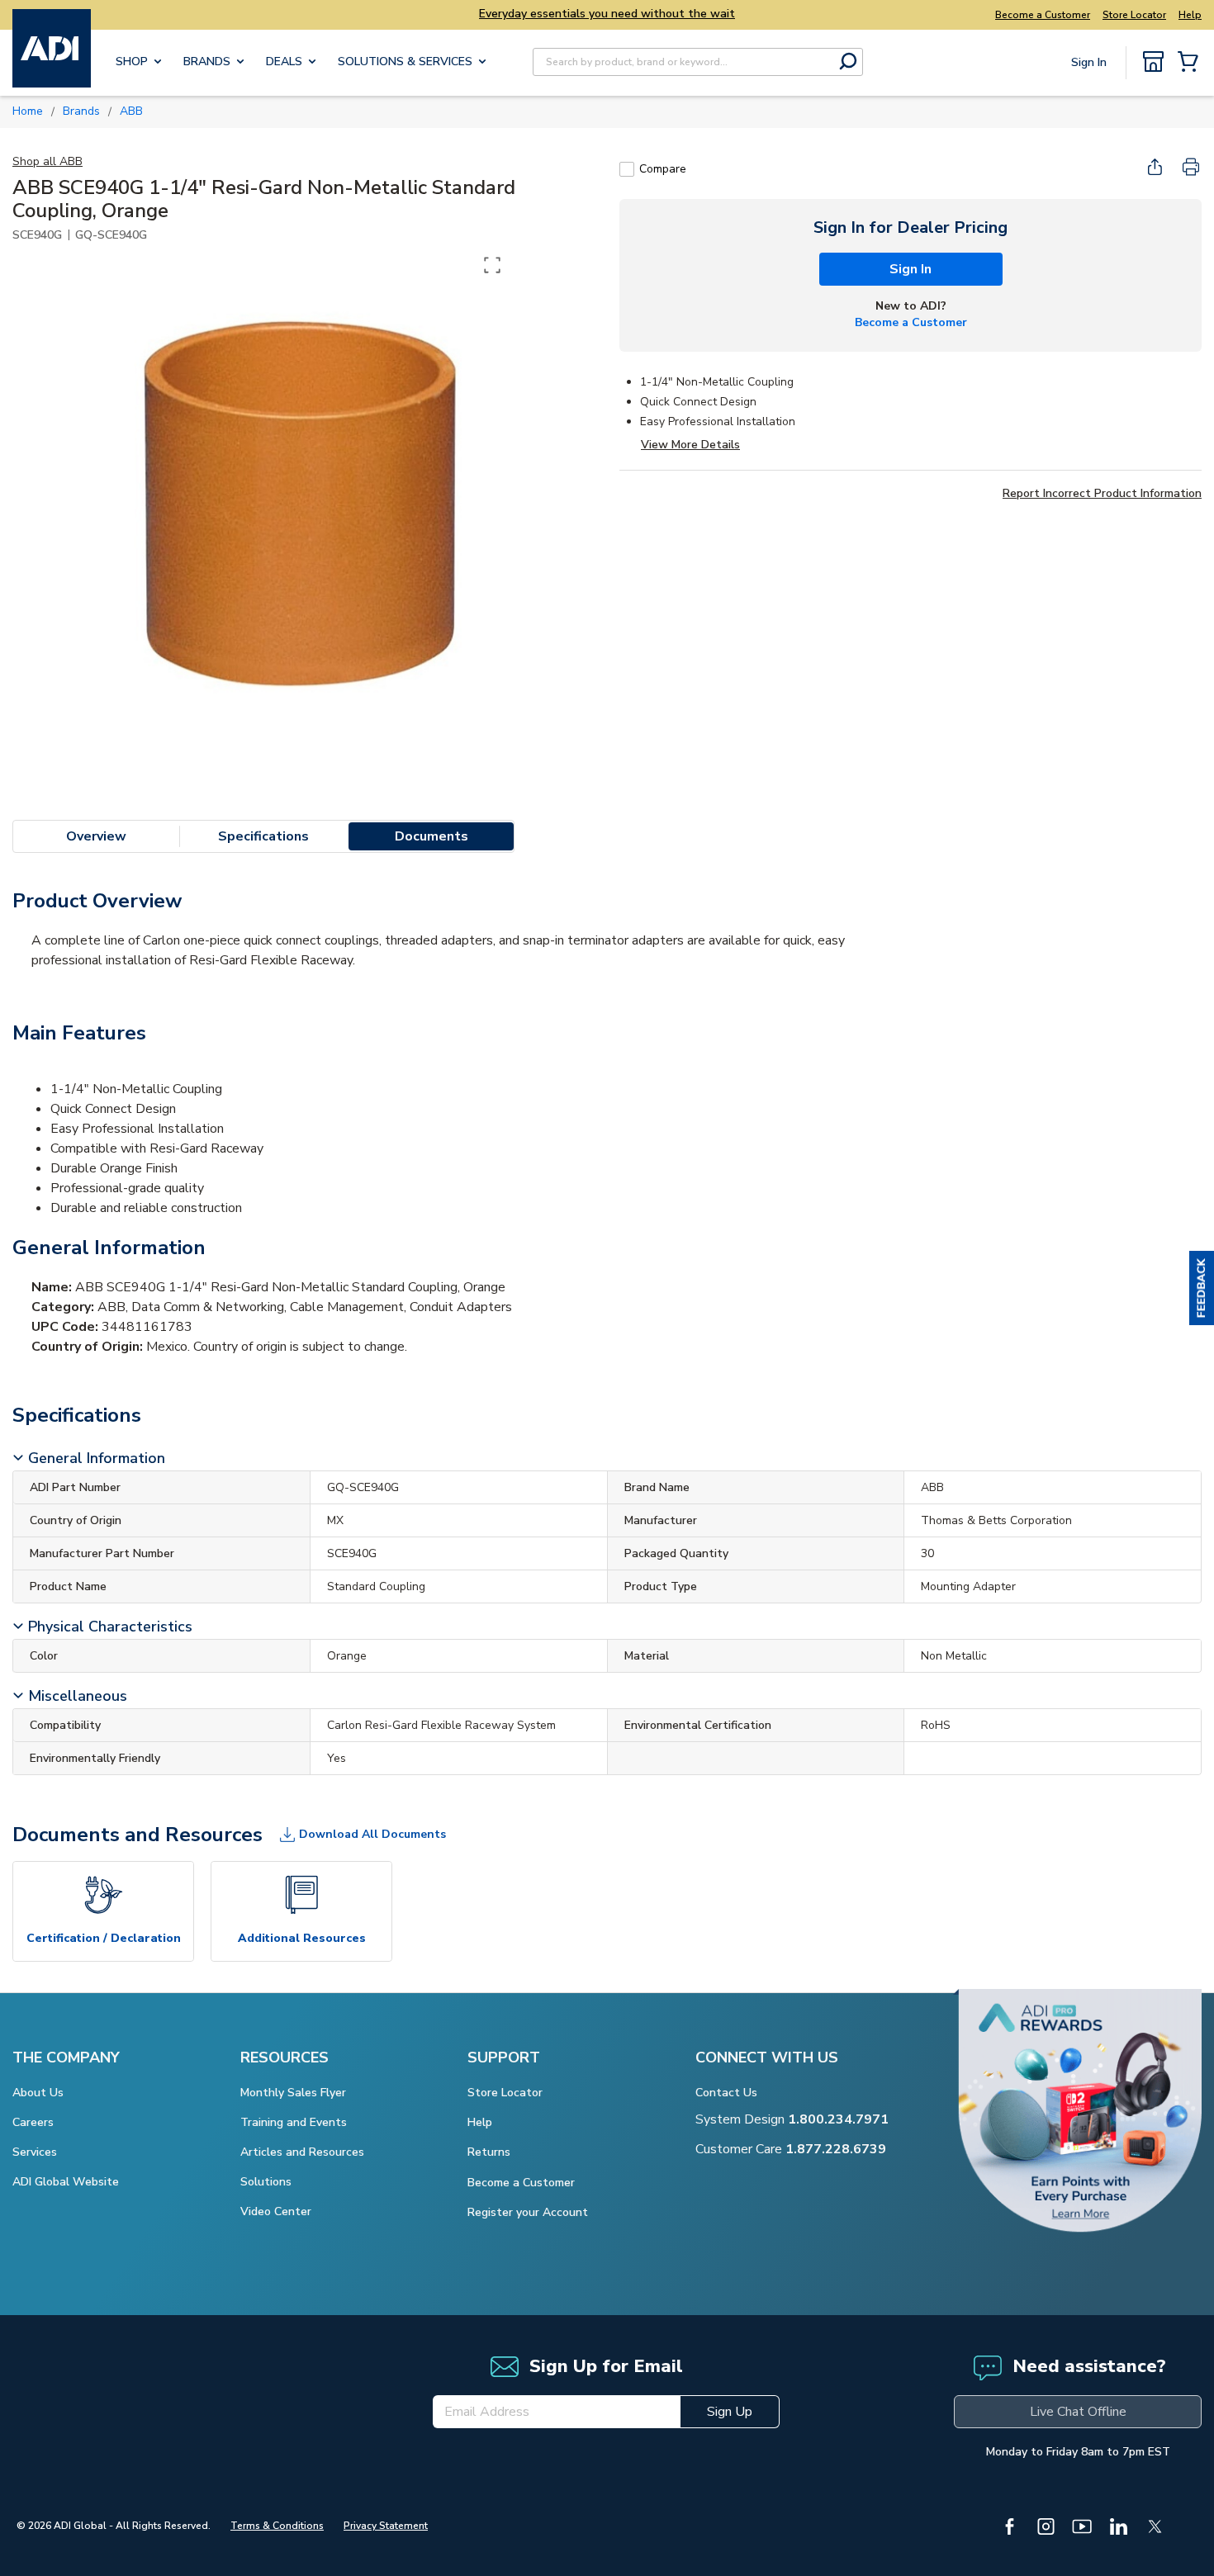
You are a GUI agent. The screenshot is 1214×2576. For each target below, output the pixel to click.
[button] (1202, 1288)
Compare (663, 169)
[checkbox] (627, 169)
